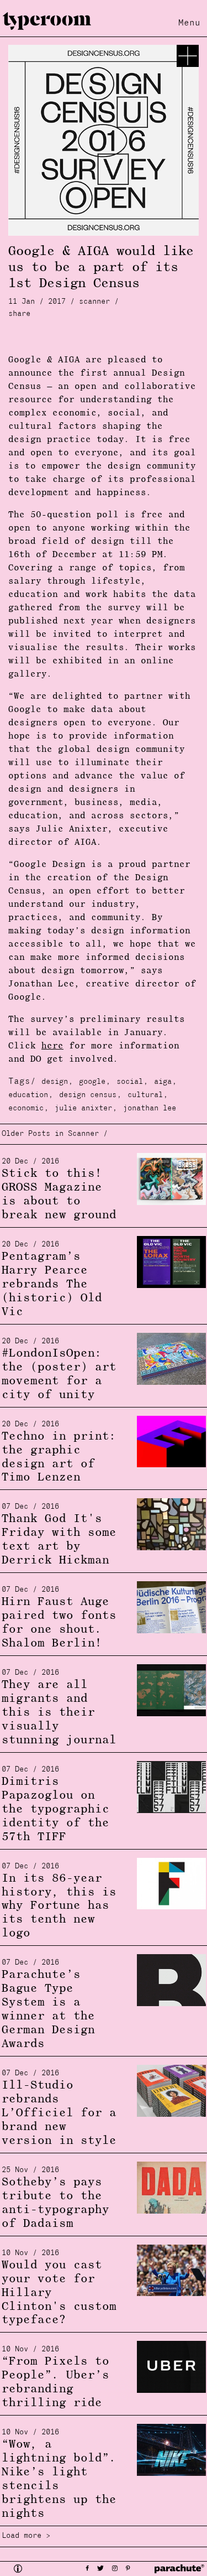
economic (26, 1108)
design (55, 1082)
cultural (145, 1095)
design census (88, 1095)
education (28, 1095)
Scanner (94, 302)
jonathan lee (150, 1108)
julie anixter (83, 1108)
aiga (163, 1082)
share (19, 314)
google (92, 1082)
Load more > (26, 2536)
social (130, 1082)
